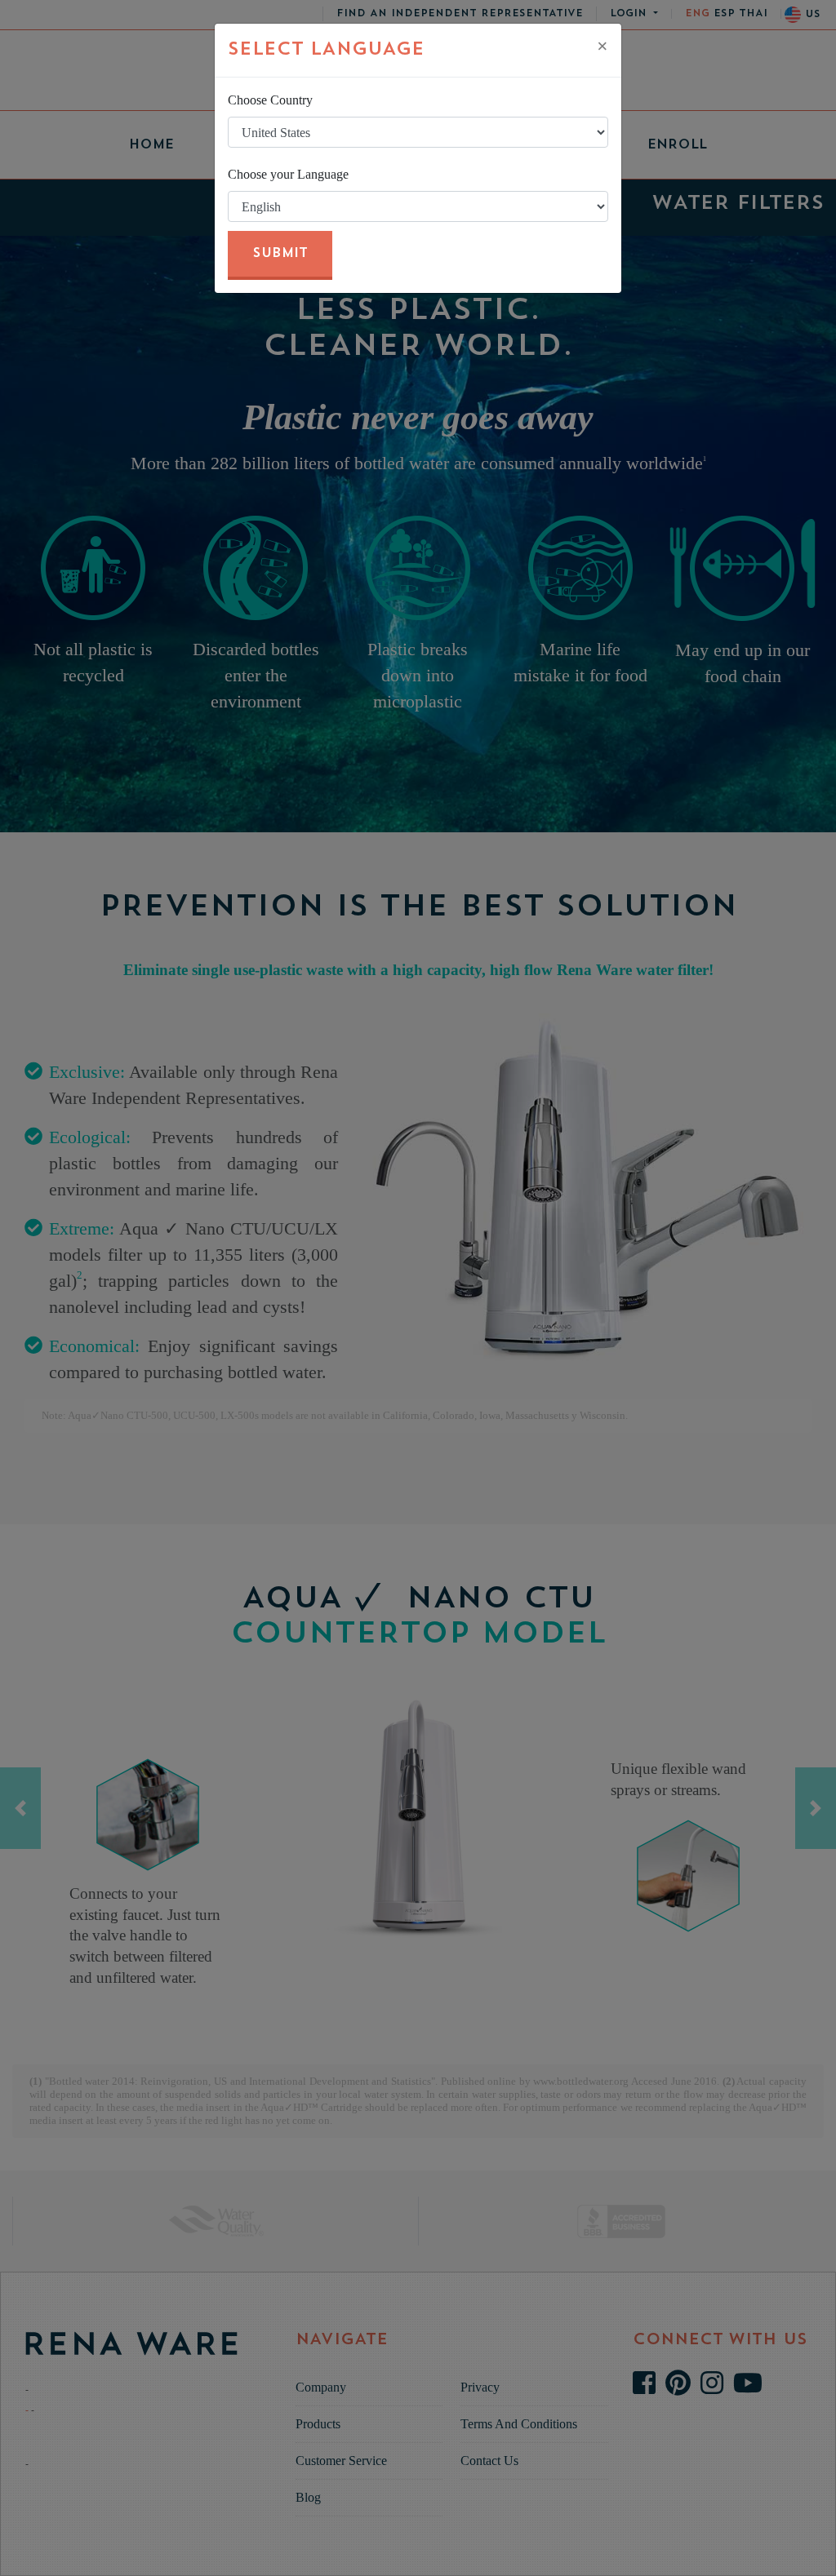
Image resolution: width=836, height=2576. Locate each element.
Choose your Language (288, 174)
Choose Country (270, 100)
